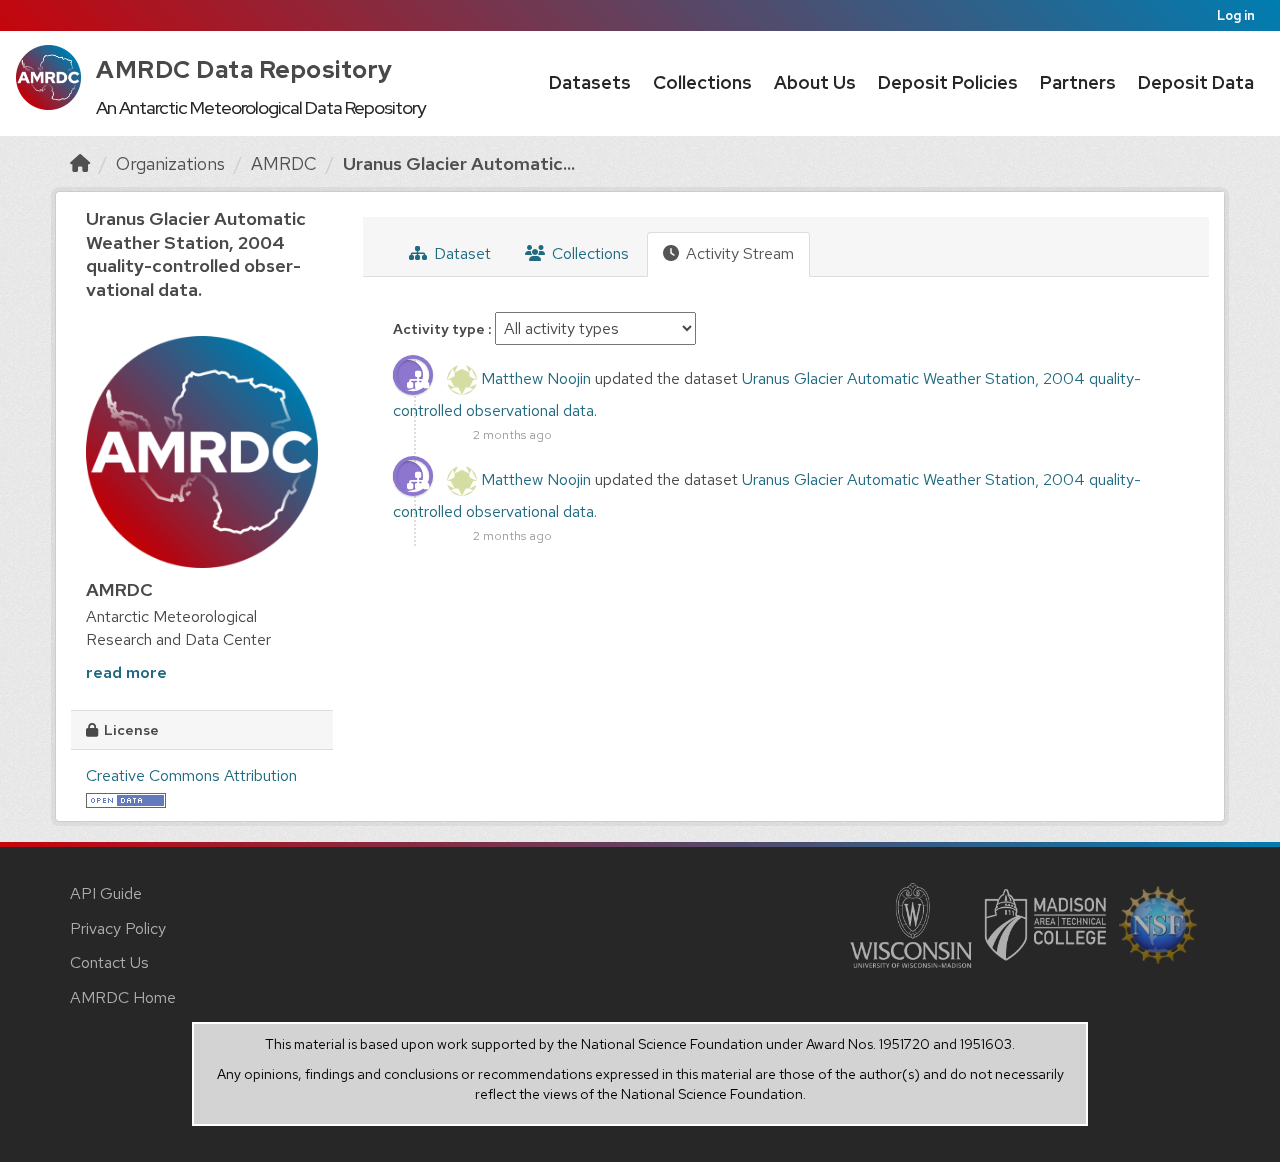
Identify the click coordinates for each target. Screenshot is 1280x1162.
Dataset (460, 253)
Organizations (170, 163)
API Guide (106, 893)
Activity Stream (738, 253)
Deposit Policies (948, 82)
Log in (1236, 15)
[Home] (80, 163)
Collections (702, 82)
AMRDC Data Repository (244, 69)
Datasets (590, 82)
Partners (1078, 82)
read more (126, 672)
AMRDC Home (123, 997)
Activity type (440, 329)
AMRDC (284, 163)
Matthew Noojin (536, 378)
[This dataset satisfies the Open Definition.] (126, 798)
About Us (815, 82)
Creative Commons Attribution (191, 775)
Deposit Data (1196, 82)
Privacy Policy (118, 928)
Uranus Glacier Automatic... (459, 163)
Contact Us (109, 962)
